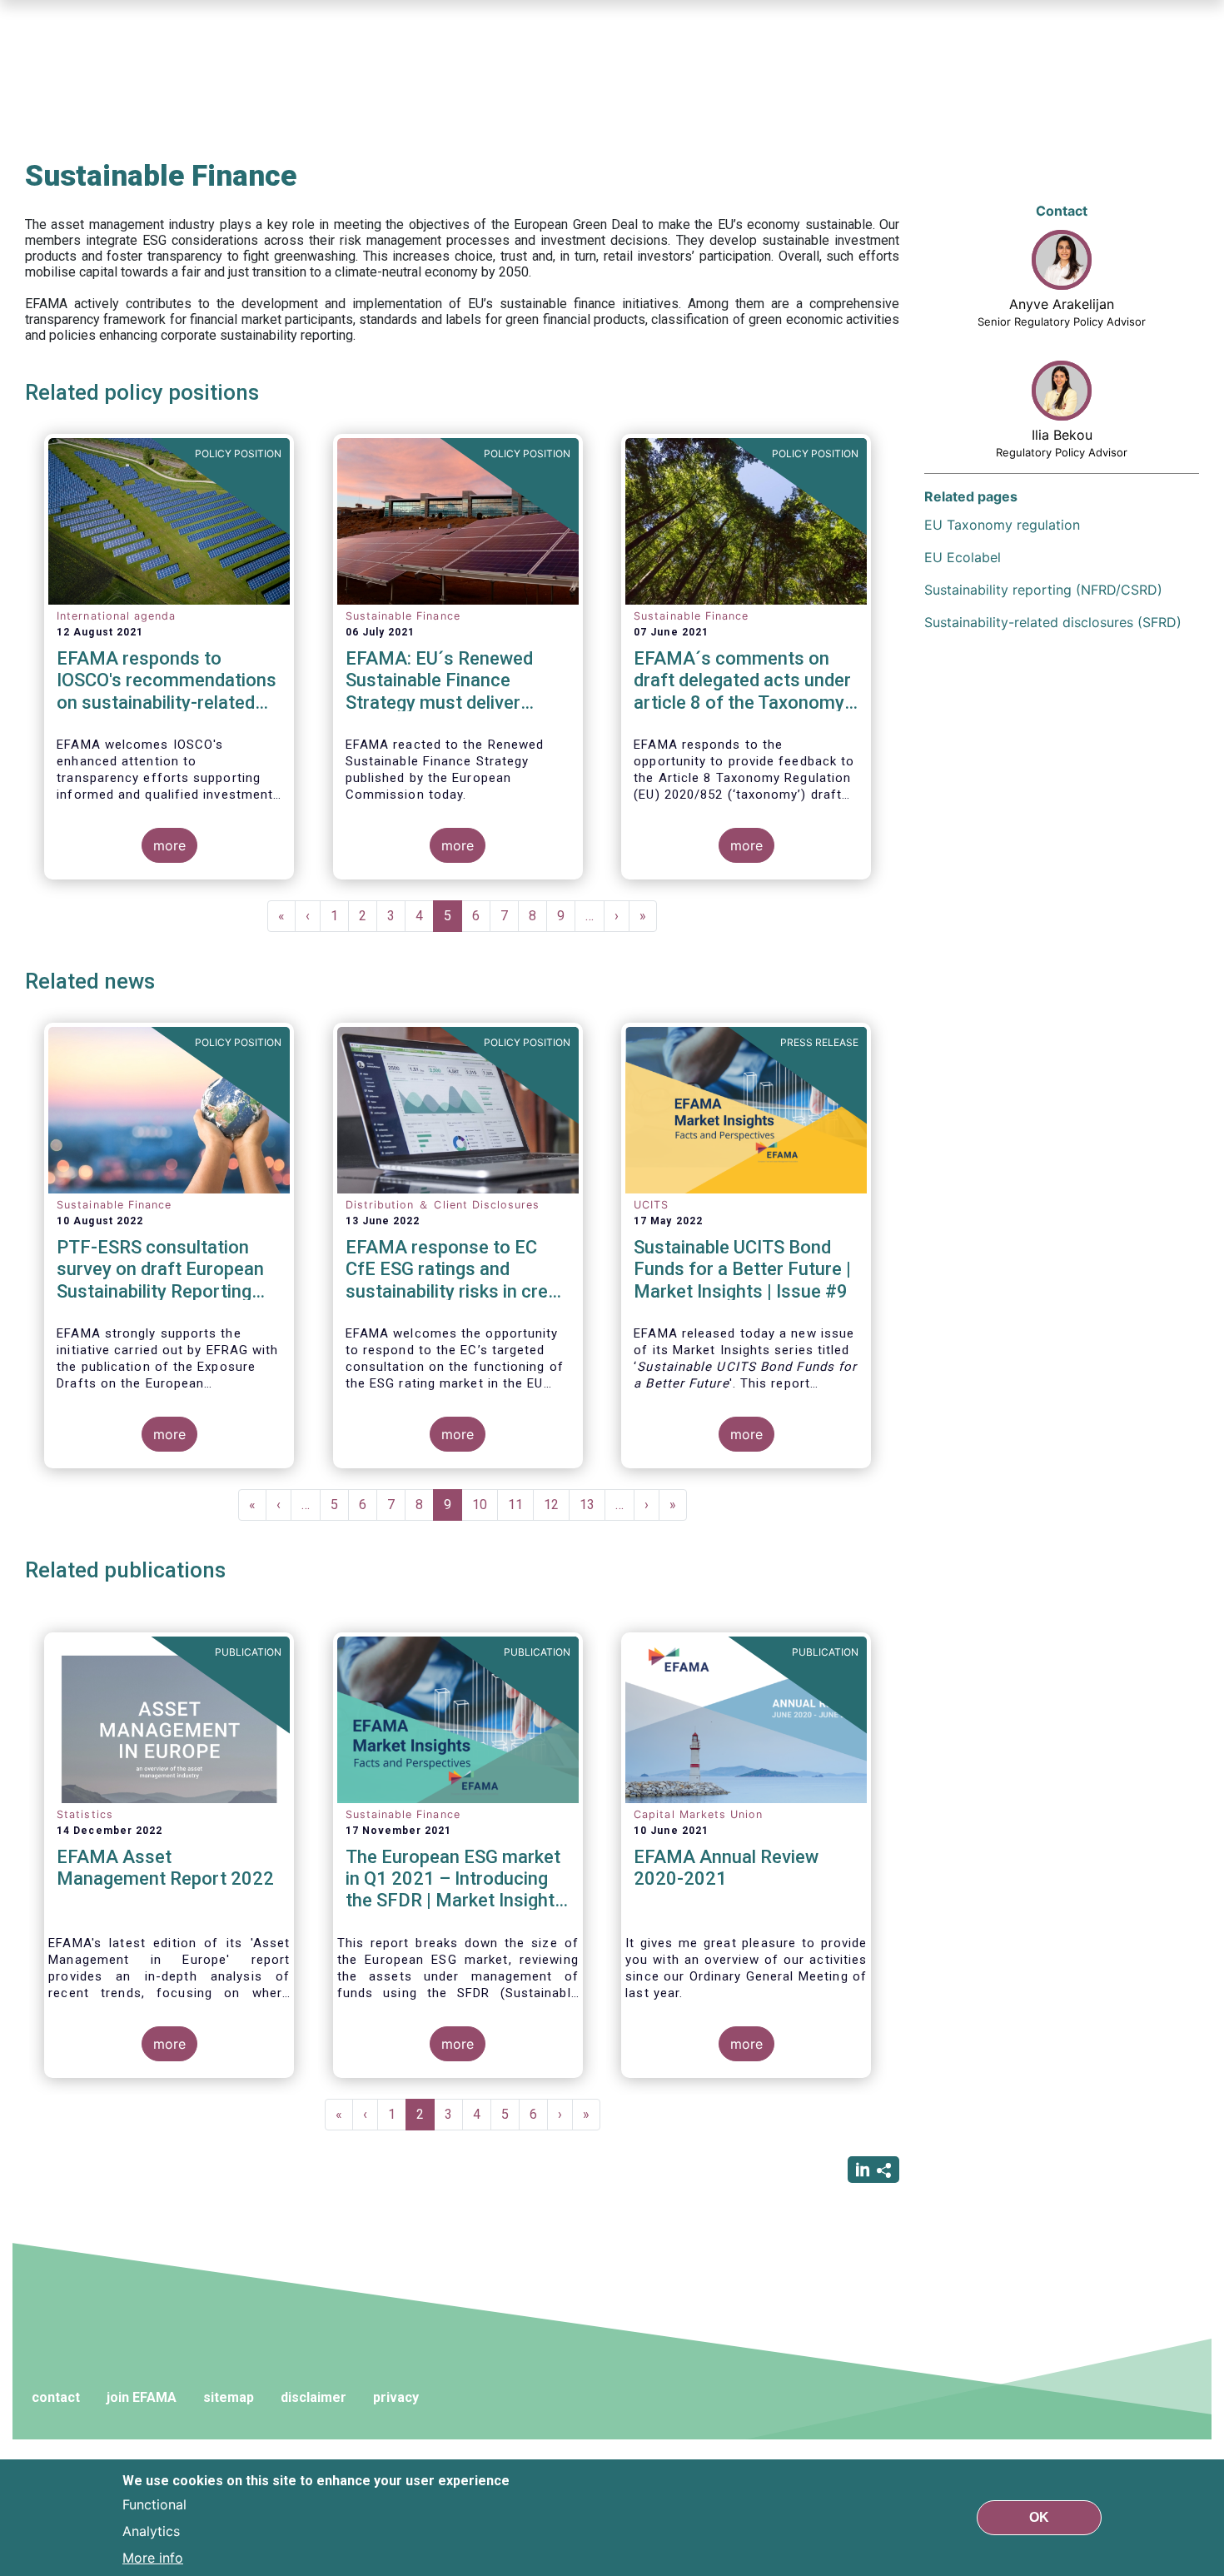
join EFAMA (142, 2397)
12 (557, 1505)
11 (521, 1505)
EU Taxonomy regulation (1002, 525)
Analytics (151, 2531)
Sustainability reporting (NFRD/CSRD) (1043, 590)
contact (56, 2397)
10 (485, 1505)
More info (153, 2558)
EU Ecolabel (963, 557)
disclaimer (313, 2397)
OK (1039, 2517)
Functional (154, 2504)
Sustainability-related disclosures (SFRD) (1053, 622)
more (169, 845)
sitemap (229, 2397)
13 (592, 1505)
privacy (396, 2397)
